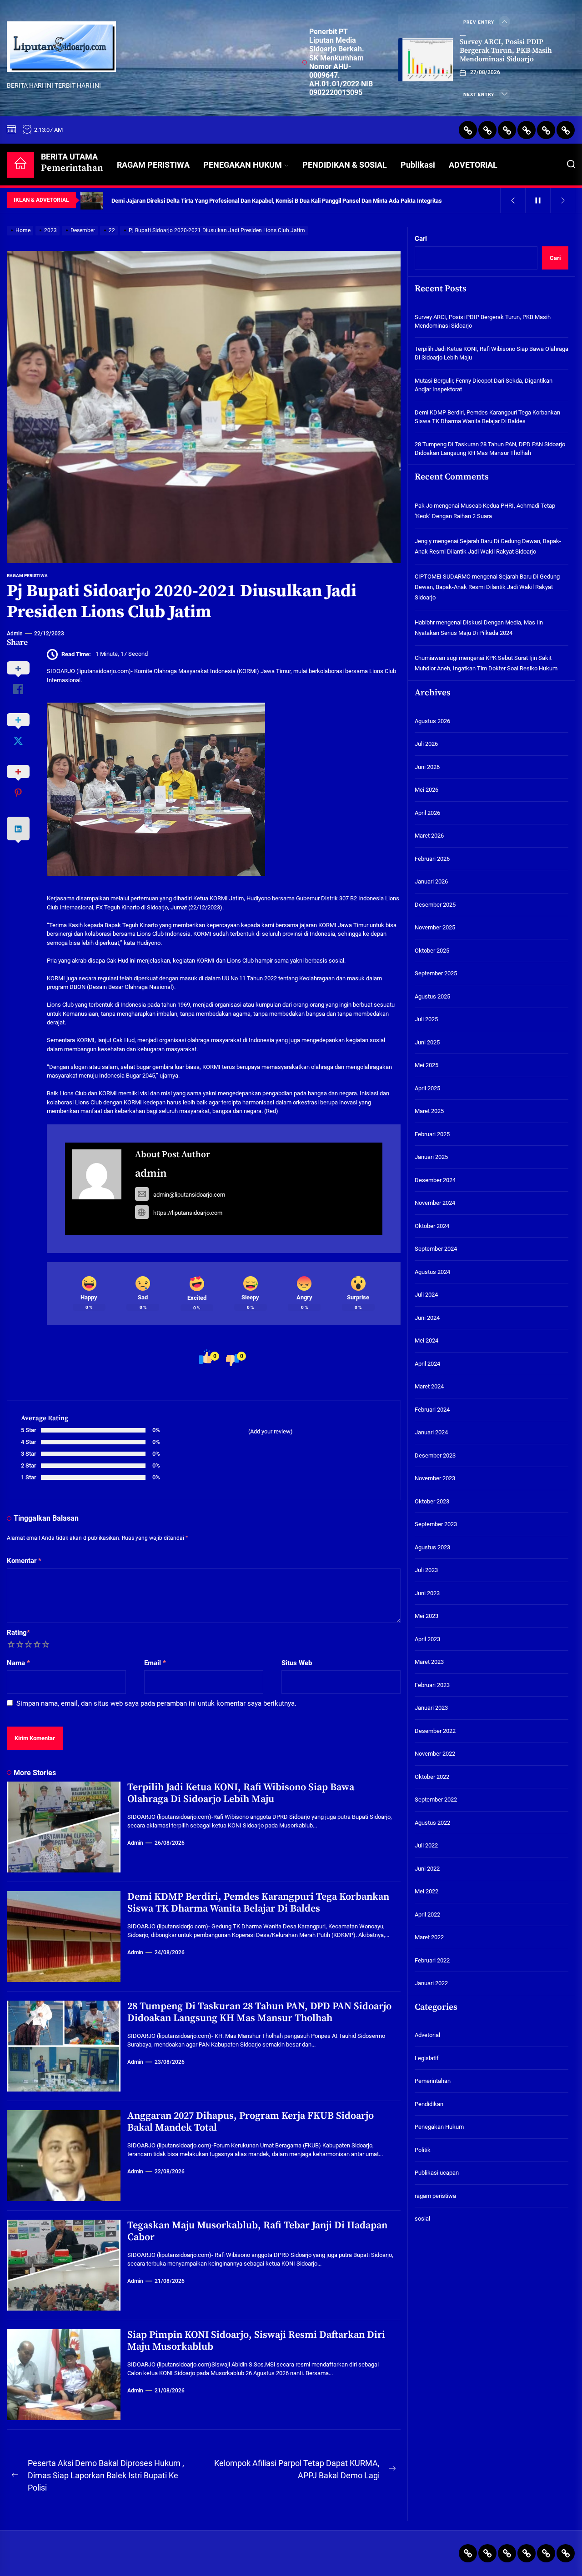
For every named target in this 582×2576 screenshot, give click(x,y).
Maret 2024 (429, 1386)
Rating (18, 1632)
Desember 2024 (435, 1180)
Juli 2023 (426, 1570)
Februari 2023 (432, 1685)
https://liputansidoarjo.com (188, 1213)
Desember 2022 (435, 1731)
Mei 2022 (426, 1891)
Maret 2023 (429, 1662)
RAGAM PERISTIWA (153, 165)
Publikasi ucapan (437, 2173)
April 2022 (427, 1915)
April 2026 (427, 813)
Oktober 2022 (432, 1777)
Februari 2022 (432, 1960)
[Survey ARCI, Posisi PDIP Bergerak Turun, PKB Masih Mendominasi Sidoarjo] (426, 60)
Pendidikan (429, 2104)
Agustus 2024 (432, 1272)
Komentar (24, 1561)
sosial (422, 2219)
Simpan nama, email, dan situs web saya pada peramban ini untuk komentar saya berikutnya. (156, 1703)
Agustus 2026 (432, 721)
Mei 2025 (426, 1065)
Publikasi (418, 165)
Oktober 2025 (432, 951)
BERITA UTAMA (72, 163)
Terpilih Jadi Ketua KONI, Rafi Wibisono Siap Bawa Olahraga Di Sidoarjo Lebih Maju (241, 1793)
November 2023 (435, 1478)
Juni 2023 (427, 1593)
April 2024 (427, 1364)
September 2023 (436, 1524)
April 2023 (427, 1639)
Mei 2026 (426, 790)
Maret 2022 (429, 1937)
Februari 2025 (432, 1134)
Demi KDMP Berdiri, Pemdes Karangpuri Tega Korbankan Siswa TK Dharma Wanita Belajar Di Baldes (258, 1903)
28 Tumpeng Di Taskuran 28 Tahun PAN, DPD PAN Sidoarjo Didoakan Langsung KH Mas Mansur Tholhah (259, 2012)
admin (15, 634)
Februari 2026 (432, 859)
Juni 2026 (427, 767)
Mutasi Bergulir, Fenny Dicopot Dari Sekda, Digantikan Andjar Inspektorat (484, 385)
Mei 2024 (426, 1340)
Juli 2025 (426, 1019)
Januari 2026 (431, 881)
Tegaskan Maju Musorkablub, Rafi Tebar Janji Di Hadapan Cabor (257, 2231)
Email (155, 1663)
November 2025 (435, 927)
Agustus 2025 (432, 996)
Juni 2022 (427, 1869)
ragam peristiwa (27, 576)
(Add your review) (271, 1431)
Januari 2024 (431, 1432)
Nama (18, 1663)
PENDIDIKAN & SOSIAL (345, 165)
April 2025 (427, 1088)
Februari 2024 (432, 1410)
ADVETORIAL (473, 165)
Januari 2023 (431, 1708)
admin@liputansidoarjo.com (189, 1195)
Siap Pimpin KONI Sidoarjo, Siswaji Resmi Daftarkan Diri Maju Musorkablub (256, 2341)
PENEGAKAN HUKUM (243, 165)
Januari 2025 (431, 1157)
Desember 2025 (435, 905)
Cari (421, 239)
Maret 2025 (429, 1111)
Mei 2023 (426, 1616)
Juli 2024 (426, 1295)
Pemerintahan (433, 2081)
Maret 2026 (429, 836)
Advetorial (427, 2035)
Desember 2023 (435, 1455)
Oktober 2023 (432, 1501)
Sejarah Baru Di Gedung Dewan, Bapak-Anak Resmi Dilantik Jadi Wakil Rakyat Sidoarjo (487, 587)
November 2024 (435, 1203)
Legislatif (427, 2058)
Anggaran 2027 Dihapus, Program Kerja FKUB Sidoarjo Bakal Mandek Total (251, 2122)
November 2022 (435, 1754)
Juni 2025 (427, 1042)
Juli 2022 (426, 1845)
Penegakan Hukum (439, 2127)
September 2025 (436, 973)
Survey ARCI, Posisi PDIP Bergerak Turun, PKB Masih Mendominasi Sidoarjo (506, 50)
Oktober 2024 (432, 1226)
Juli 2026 (426, 744)
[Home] (20, 165)
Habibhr (425, 622)
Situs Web (297, 1663)
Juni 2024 (427, 1318)
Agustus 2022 (432, 1823)
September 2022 (436, 1800)
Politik (423, 2150)
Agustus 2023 (432, 1547)
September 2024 (436, 1249)
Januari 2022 (431, 1983)
